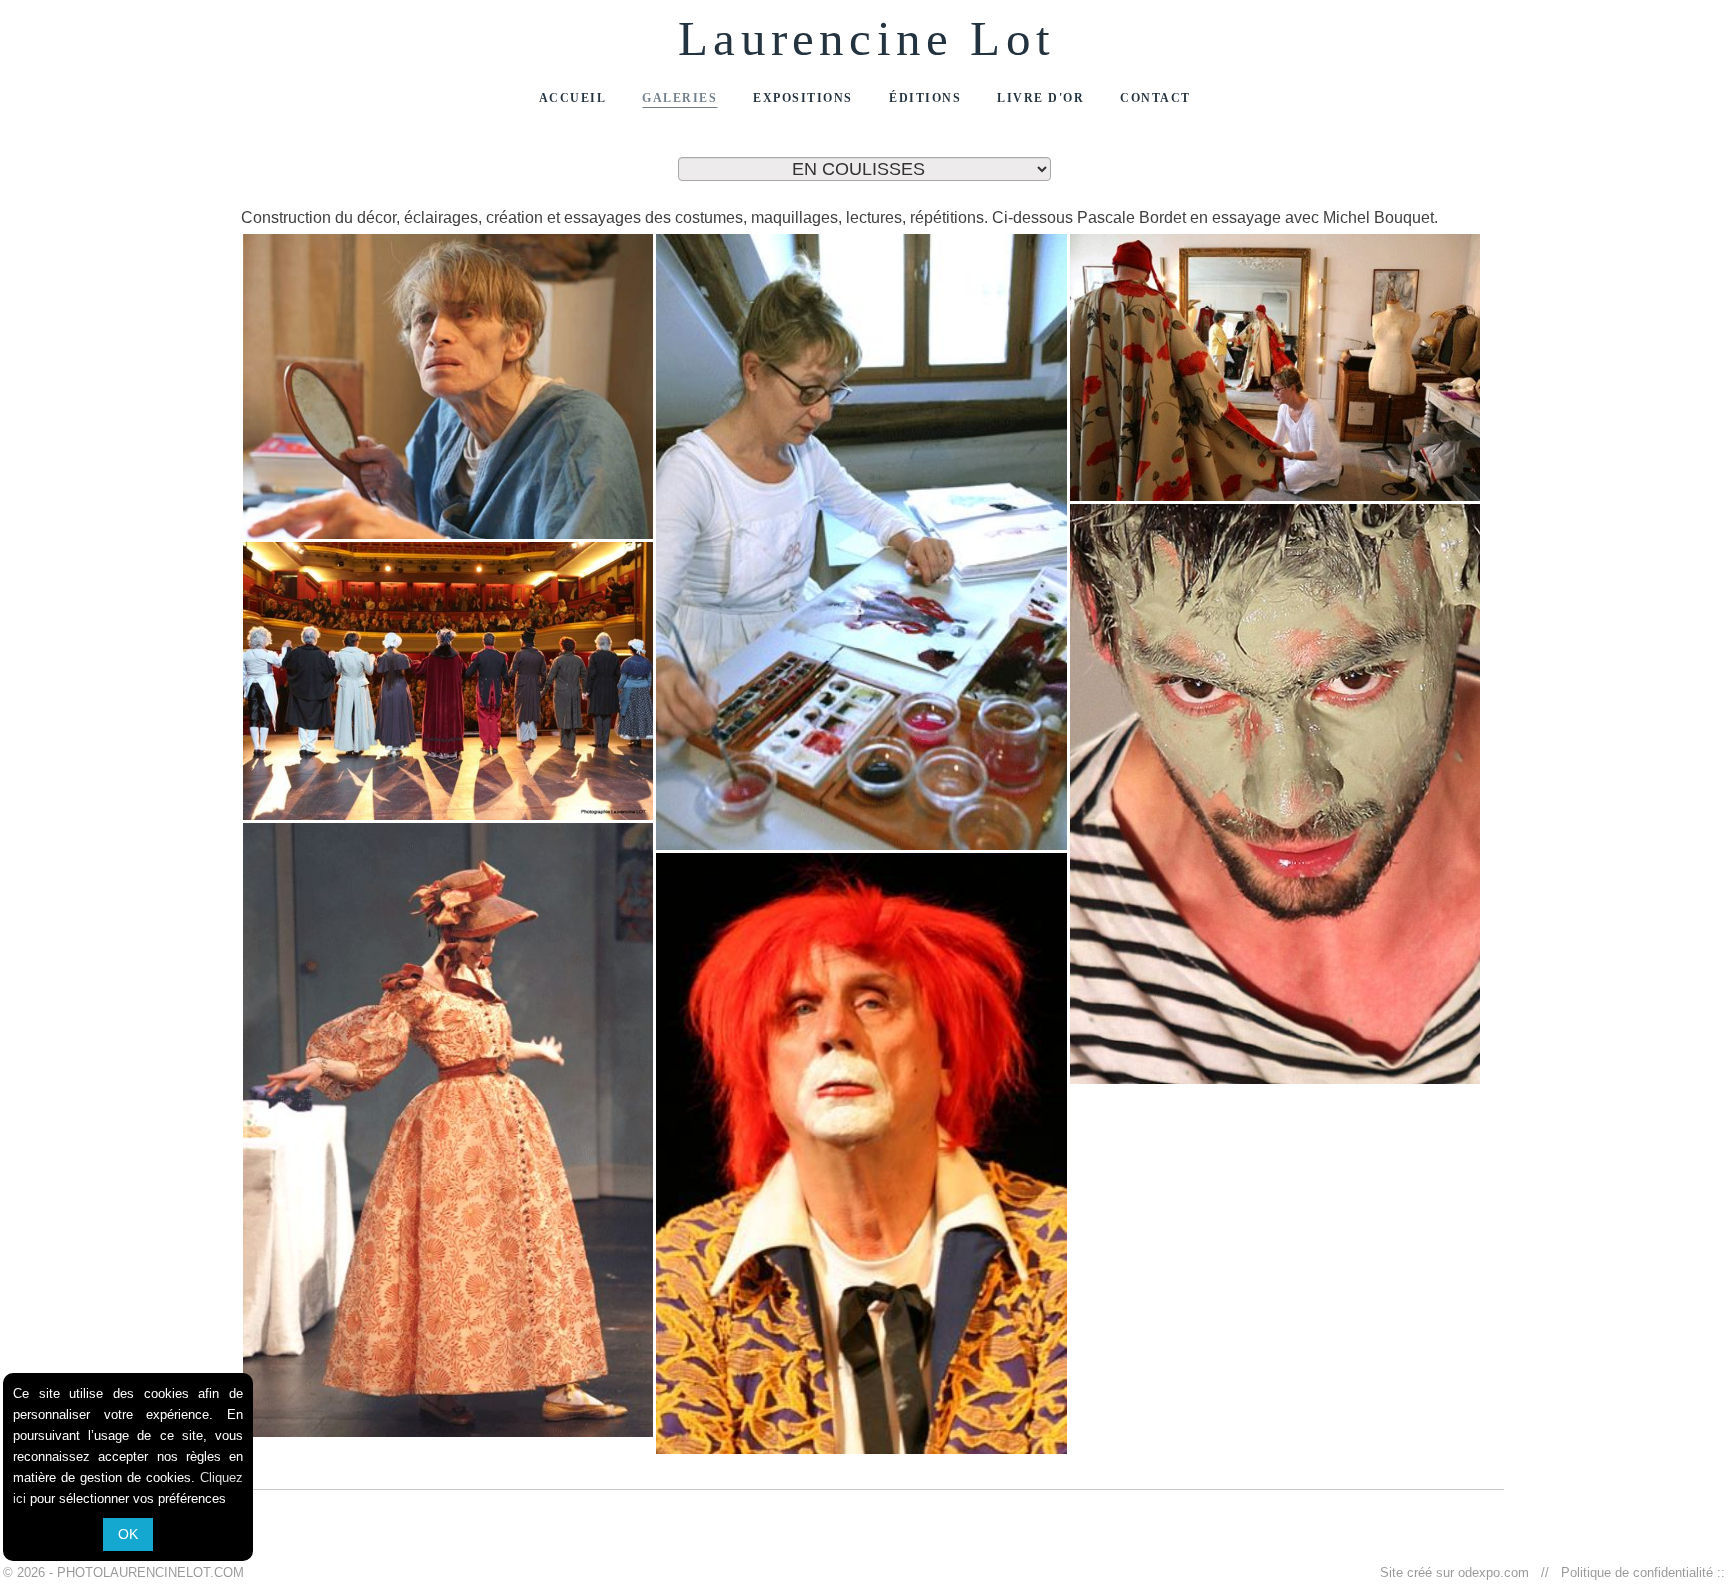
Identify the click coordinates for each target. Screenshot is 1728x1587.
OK (128, 1534)
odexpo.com (1497, 1572)
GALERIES (679, 98)
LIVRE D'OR (1040, 98)
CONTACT (1155, 98)
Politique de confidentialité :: (1639, 1572)
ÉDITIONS (925, 98)
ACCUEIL (573, 98)
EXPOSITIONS (803, 98)
